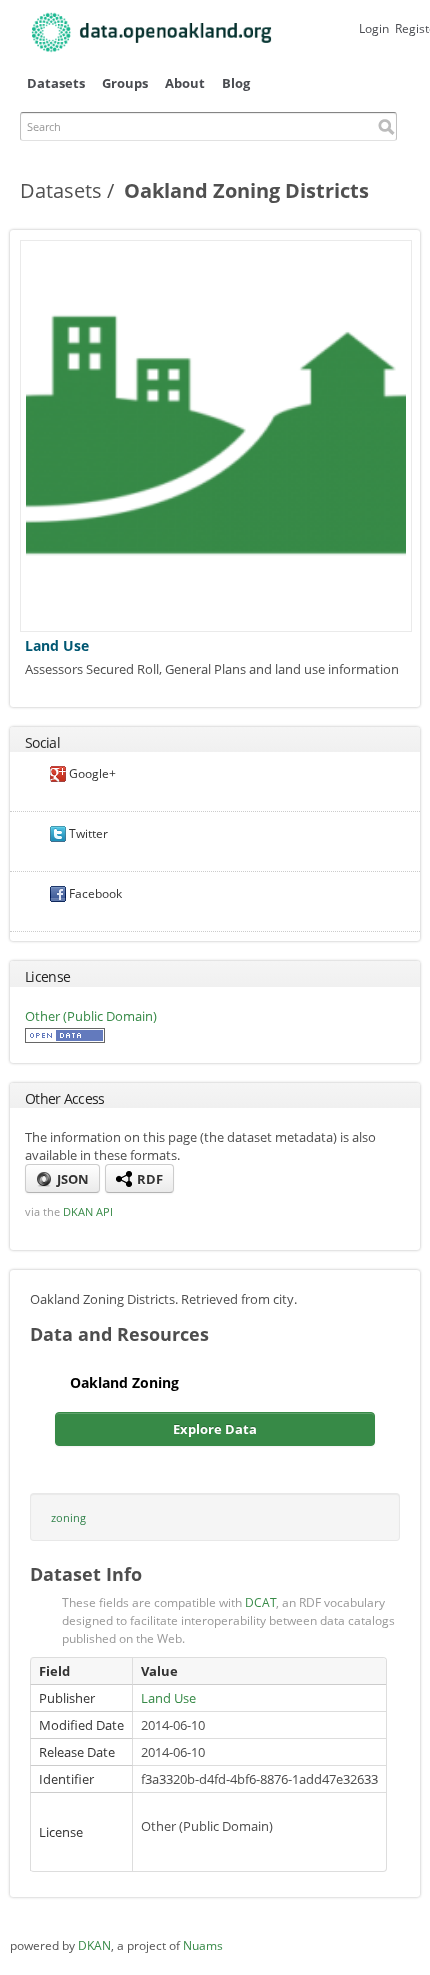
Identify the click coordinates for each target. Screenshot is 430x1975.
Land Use (57, 645)
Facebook (94, 893)
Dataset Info (86, 1574)
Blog (236, 83)
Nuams (203, 1945)
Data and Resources (119, 1334)
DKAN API (88, 1211)
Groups (125, 83)
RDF (148, 1179)
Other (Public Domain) (91, 1016)
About (185, 83)
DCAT (260, 1602)
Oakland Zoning (124, 1382)
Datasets (56, 83)
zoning (68, 1517)
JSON (71, 1179)
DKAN (94, 1945)
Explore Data (215, 1429)
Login (374, 28)
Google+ (91, 773)
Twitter (87, 833)
